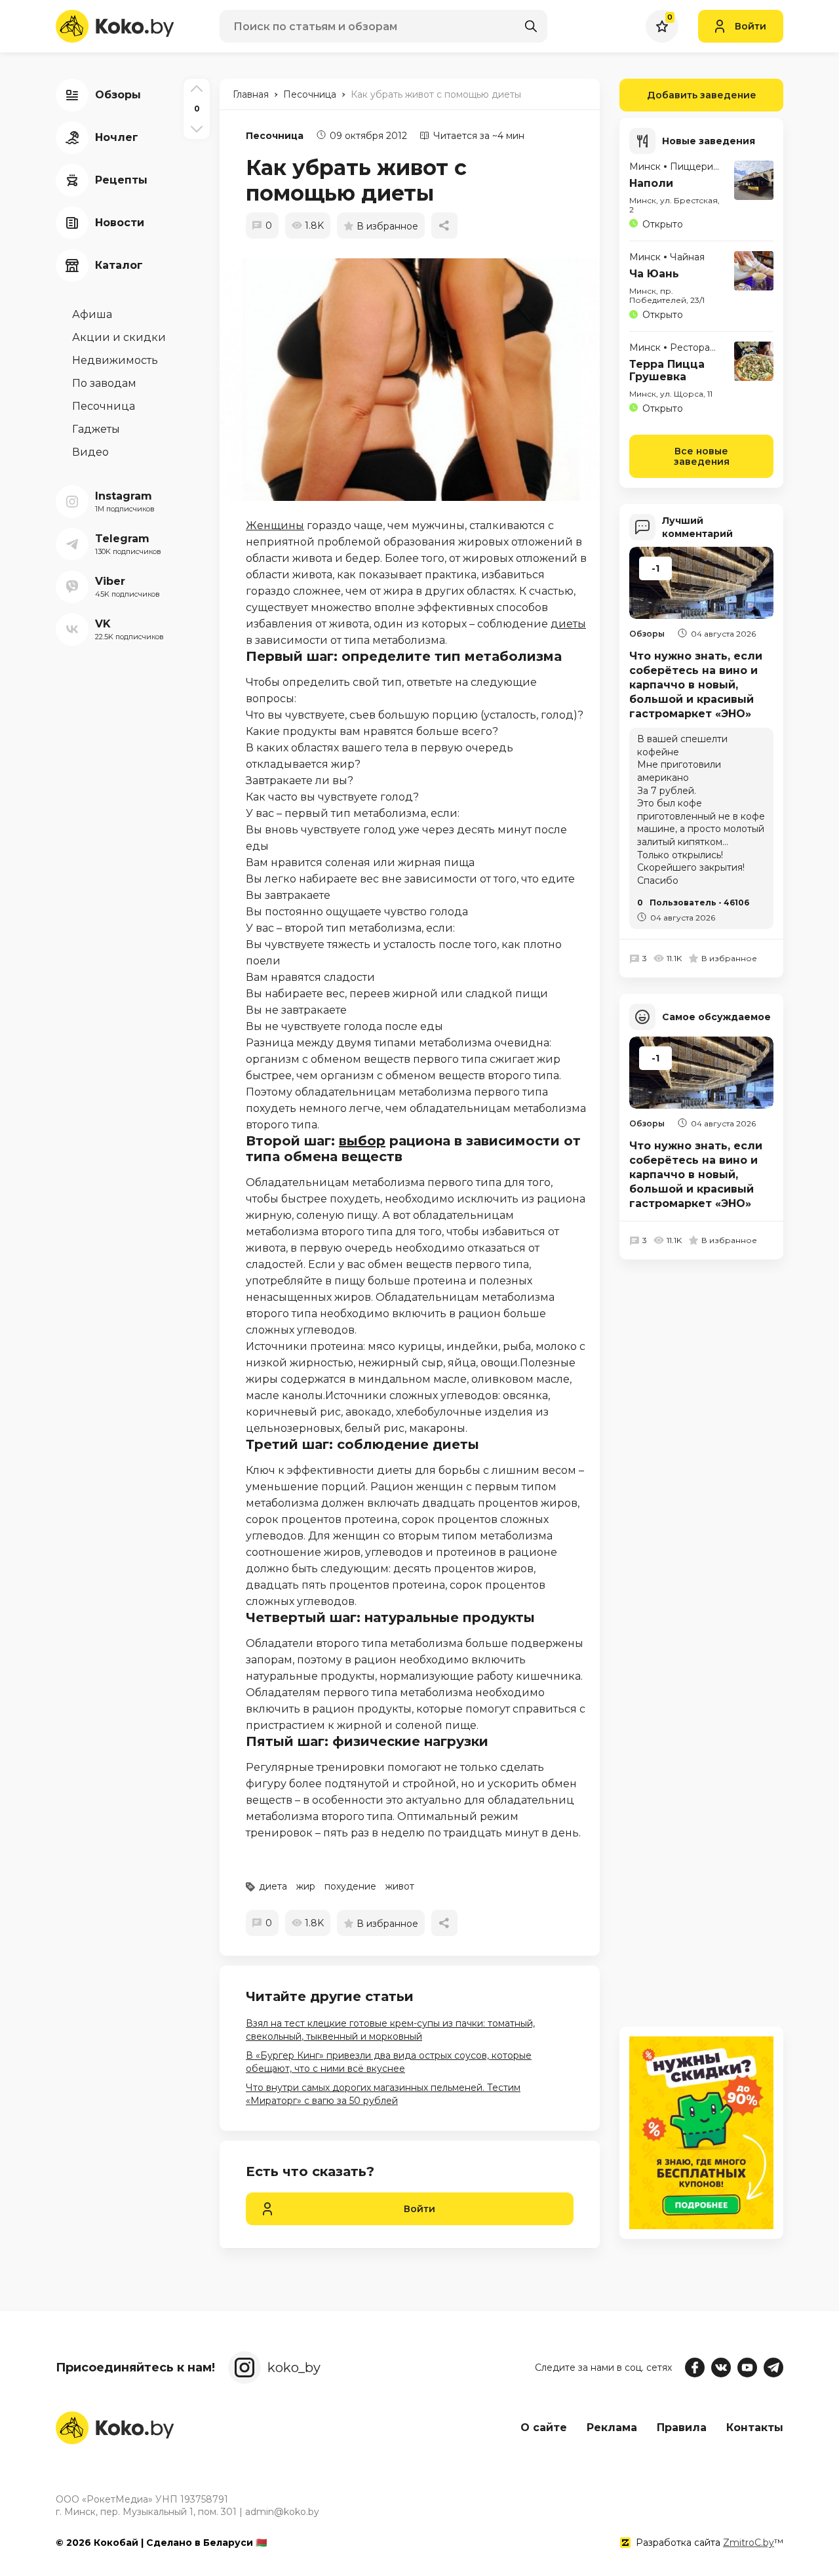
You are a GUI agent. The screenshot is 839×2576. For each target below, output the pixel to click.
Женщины (275, 525)
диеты (568, 624)
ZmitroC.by (749, 2543)
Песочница (275, 136)
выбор (362, 1141)
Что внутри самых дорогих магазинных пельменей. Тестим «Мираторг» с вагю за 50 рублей (383, 2094)
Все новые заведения (702, 456)
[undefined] (416, 380)
